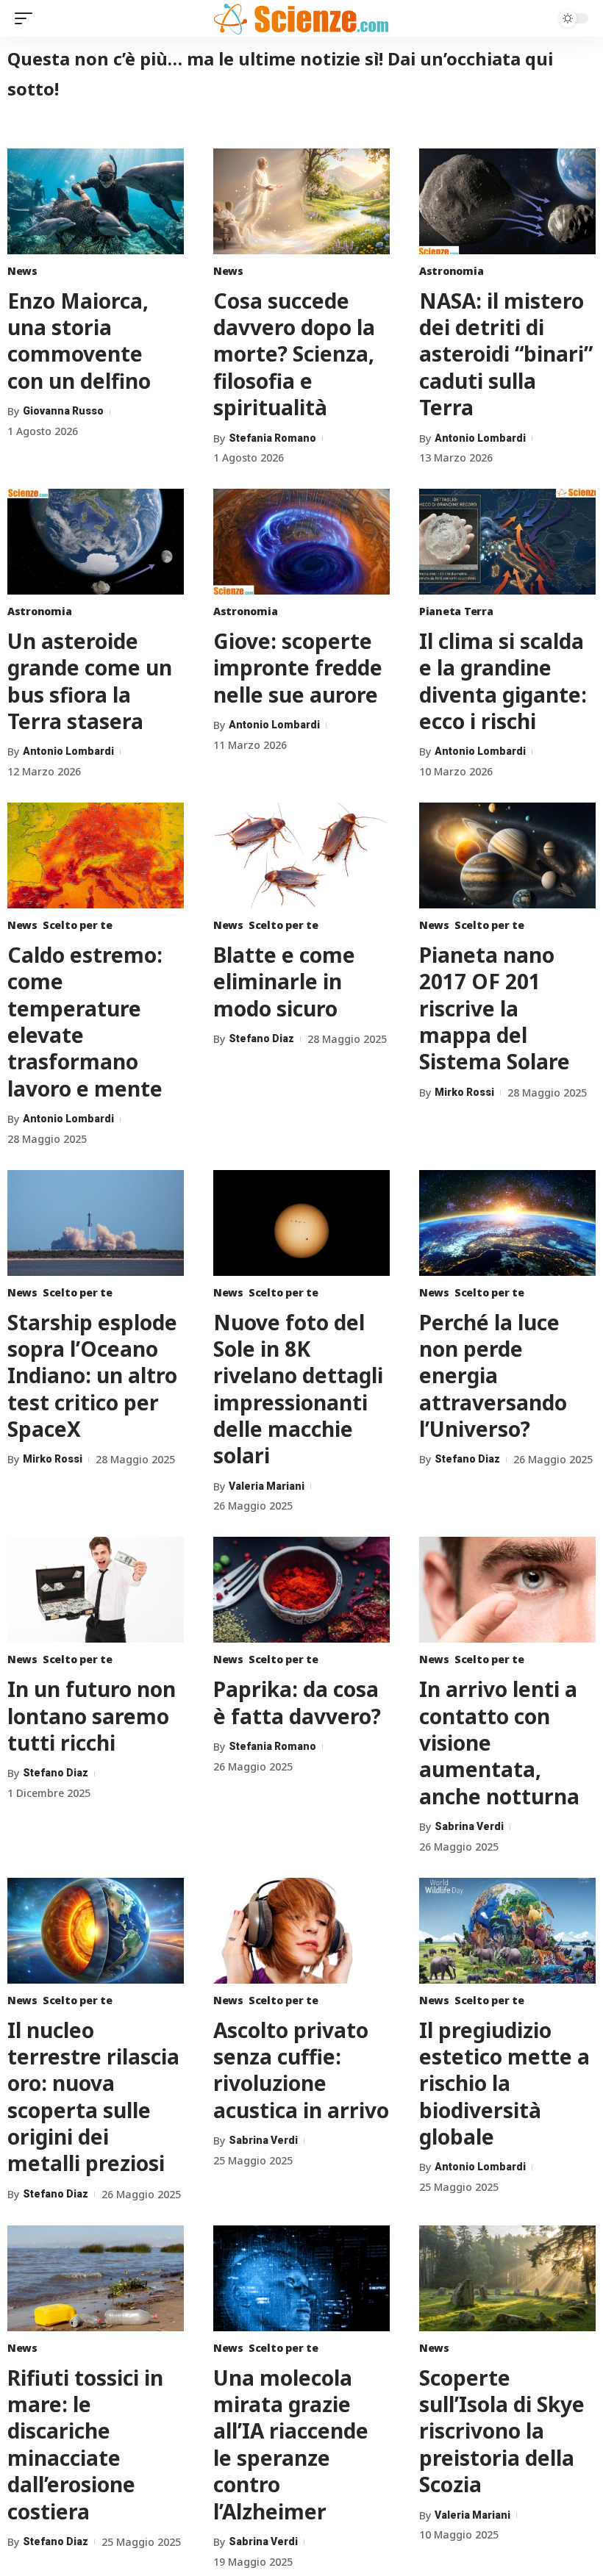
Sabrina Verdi (469, 1826)
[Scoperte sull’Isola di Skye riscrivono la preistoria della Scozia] (507, 2278)
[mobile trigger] (27, 18)
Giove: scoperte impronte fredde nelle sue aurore (298, 668)
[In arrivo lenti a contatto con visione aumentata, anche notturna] (507, 1590)
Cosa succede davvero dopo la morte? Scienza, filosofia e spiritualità (294, 354)
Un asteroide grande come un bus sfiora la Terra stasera (90, 681)
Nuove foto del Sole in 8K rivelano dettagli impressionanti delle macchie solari (298, 1389)
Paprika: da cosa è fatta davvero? (297, 1702)
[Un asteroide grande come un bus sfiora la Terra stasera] (96, 542)
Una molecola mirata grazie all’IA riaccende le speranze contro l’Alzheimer (291, 2444)
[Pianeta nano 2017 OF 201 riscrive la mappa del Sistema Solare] (507, 855)
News (22, 271)
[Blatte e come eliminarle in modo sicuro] (301, 855)
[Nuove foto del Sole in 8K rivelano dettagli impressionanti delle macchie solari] (301, 1223)
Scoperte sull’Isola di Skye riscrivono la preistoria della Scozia (502, 2431)
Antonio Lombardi (480, 438)
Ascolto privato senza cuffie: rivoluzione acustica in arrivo (301, 2070)
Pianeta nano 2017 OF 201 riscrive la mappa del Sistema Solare (495, 1008)
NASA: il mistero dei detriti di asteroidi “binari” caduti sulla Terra (506, 354)
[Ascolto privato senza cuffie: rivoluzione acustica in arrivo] (301, 1931)
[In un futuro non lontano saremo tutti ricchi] (96, 1590)
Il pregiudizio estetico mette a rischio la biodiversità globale (504, 2084)
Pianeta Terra (456, 611)
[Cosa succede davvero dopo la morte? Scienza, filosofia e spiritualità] (301, 201)
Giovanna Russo (63, 411)
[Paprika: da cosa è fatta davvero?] (301, 1590)
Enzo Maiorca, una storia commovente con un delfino (79, 341)
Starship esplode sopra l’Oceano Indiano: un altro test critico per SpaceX (92, 1376)
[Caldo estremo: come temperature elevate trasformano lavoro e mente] (96, 855)
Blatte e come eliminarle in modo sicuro (284, 982)
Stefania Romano (272, 438)
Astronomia (451, 271)
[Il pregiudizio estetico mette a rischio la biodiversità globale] (507, 1931)
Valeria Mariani (267, 1486)
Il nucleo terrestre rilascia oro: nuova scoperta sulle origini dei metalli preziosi (93, 2097)
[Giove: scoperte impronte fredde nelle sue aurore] (301, 542)
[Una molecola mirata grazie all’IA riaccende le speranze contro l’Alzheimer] (301, 2278)
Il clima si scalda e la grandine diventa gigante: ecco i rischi (503, 681)
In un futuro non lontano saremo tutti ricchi (92, 1716)
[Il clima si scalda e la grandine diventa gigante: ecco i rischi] (507, 542)
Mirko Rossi (464, 1092)
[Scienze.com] (301, 18)
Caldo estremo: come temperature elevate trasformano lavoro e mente (85, 1022)
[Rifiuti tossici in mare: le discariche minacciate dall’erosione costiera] (96, 2278)
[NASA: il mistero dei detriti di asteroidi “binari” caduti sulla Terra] (507, 201)
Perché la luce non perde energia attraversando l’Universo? (493, 1376)
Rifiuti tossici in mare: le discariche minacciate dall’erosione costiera (85, 2444)
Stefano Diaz (261, 1038)
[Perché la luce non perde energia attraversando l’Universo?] (507, 1223)
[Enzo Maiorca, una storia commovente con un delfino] (96, 201)
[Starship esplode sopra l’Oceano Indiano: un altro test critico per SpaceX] (96, 1223)
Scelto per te (78, 925)
